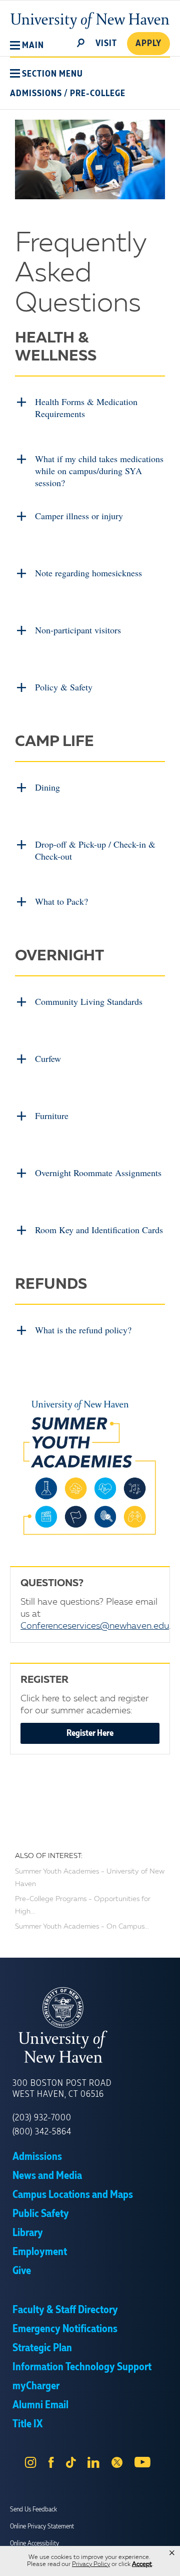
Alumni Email (40, 2405)
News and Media (47, 2176)
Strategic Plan (42, 2348)
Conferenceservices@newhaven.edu (95, 1626)
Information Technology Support (82, 2367)
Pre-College (98, 94)
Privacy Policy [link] (91, 2564)
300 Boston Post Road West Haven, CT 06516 (62, 2089)
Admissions (36, 94)
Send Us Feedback (33, 2509)
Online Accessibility (34, 2543)
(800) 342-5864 (42, 2132)
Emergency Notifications (65, 2329)
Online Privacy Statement (42, 2526)
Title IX (27, 2424)
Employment (40, 2252)
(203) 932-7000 (42, 2118)
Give (22, 2271)
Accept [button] (142, 2564)
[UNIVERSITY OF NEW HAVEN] (90, 2025)
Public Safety (41, 2214)
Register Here (90, 1733)
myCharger (36, 2386)
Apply (148, 44)
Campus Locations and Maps (73, 2195)
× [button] (172, 2553)
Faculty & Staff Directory (65, 2310)
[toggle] (81, 42)
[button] (27, 46)
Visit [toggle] (106, 44)
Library (28, 2233)
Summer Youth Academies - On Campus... (82, 1927)
